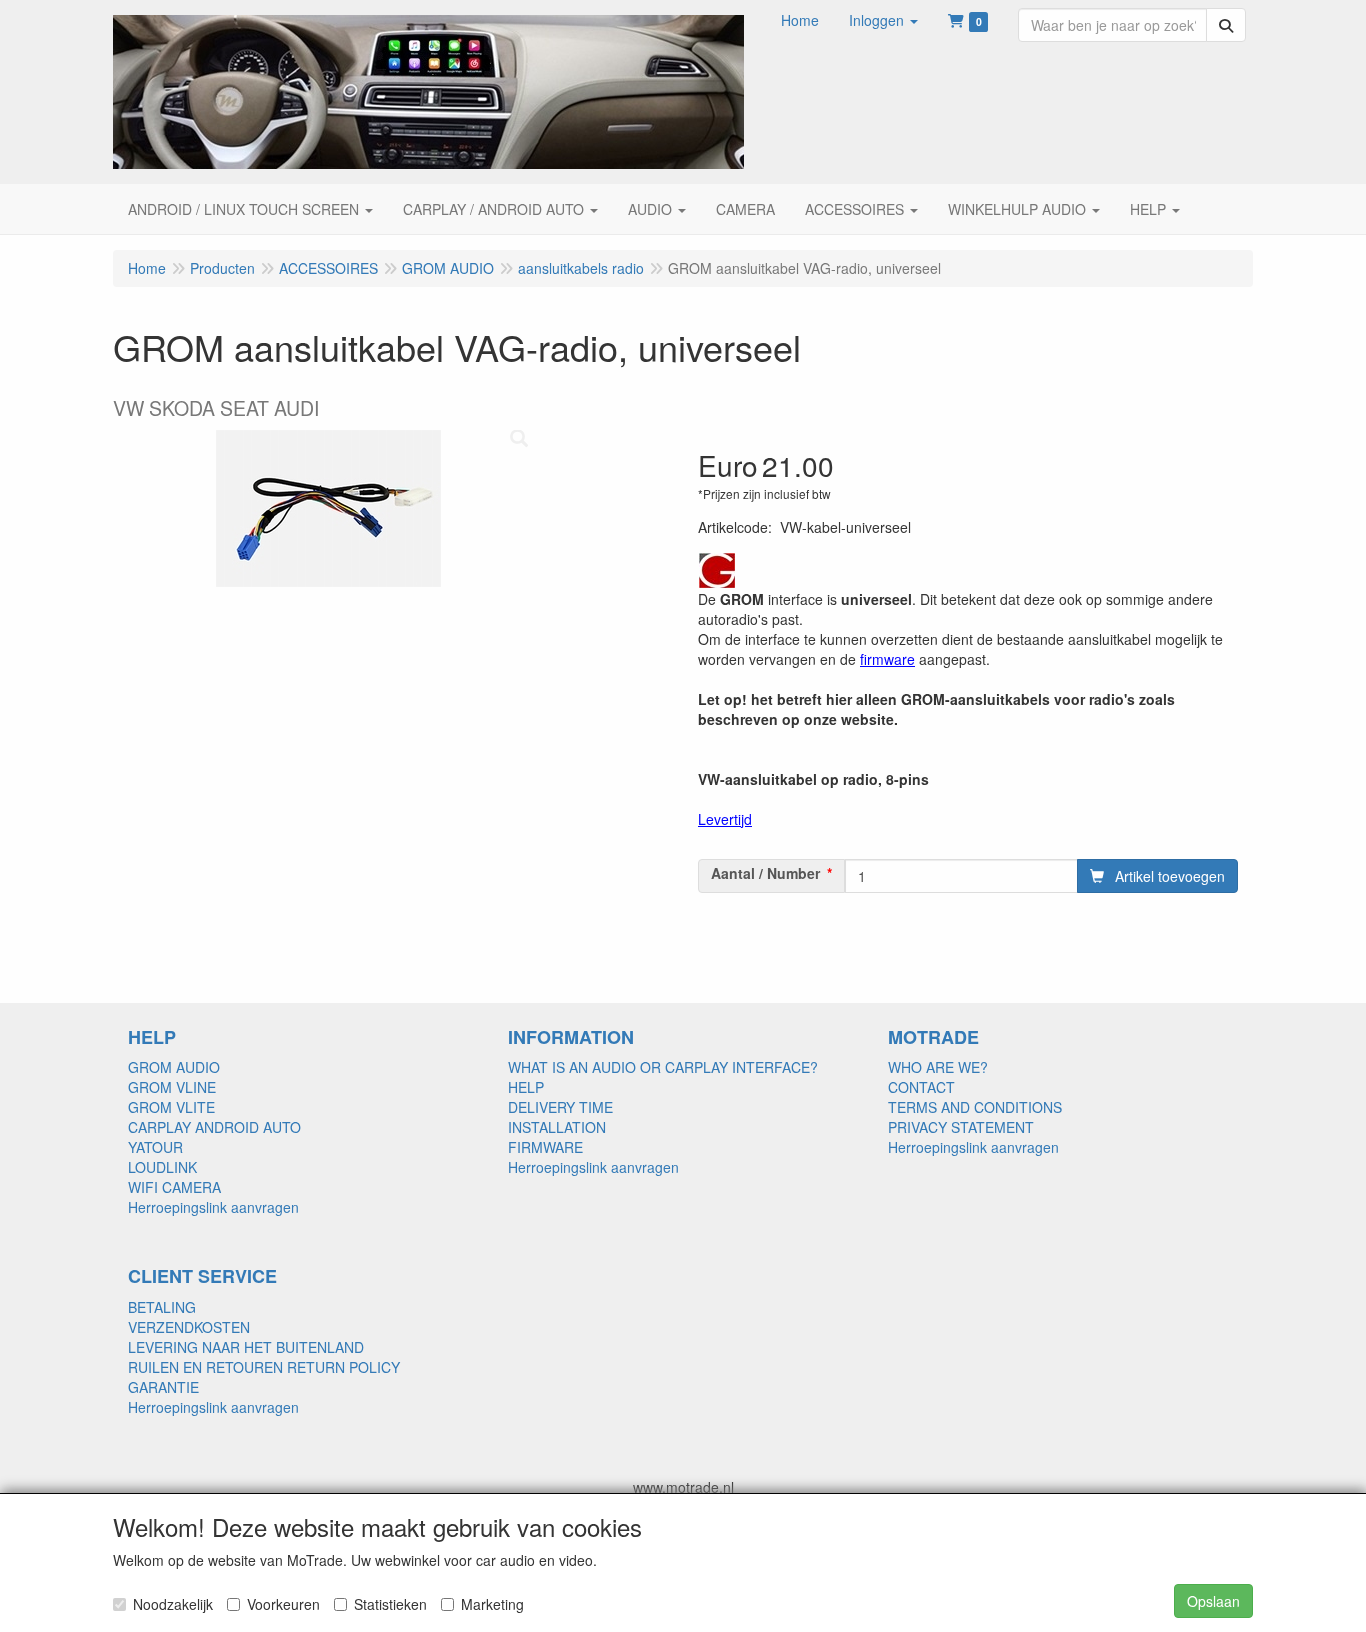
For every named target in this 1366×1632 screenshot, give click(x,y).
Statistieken (390, 1604)
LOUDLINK (162, 1167)
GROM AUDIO (174, 1067)
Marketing (492, 1604)
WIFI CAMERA (174, 1187)
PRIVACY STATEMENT (961, 1127)
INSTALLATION (557, 1127)
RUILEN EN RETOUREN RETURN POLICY (264, 1367)
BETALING (162, 1307)
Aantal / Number (765, 873)
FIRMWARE (545, 1147)
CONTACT (921, 1087)
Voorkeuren (283, 1604)
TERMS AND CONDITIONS (975, 1107)
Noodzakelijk (173, 1604)
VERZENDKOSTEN (189, 1327)
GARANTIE (163, 1387)
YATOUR (155, 1147)
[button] (883, 20)
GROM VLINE (172, 1087)
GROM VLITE (171, 1107)
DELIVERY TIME (560, 1107)
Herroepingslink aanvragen (213, 1207)
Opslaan (1213, 1601)
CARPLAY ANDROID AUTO (214, 1127)
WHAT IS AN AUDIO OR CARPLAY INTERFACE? (663, 1067)
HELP (526, 1087)
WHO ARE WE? (938, 1067)
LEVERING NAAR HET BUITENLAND (246, 1347)
